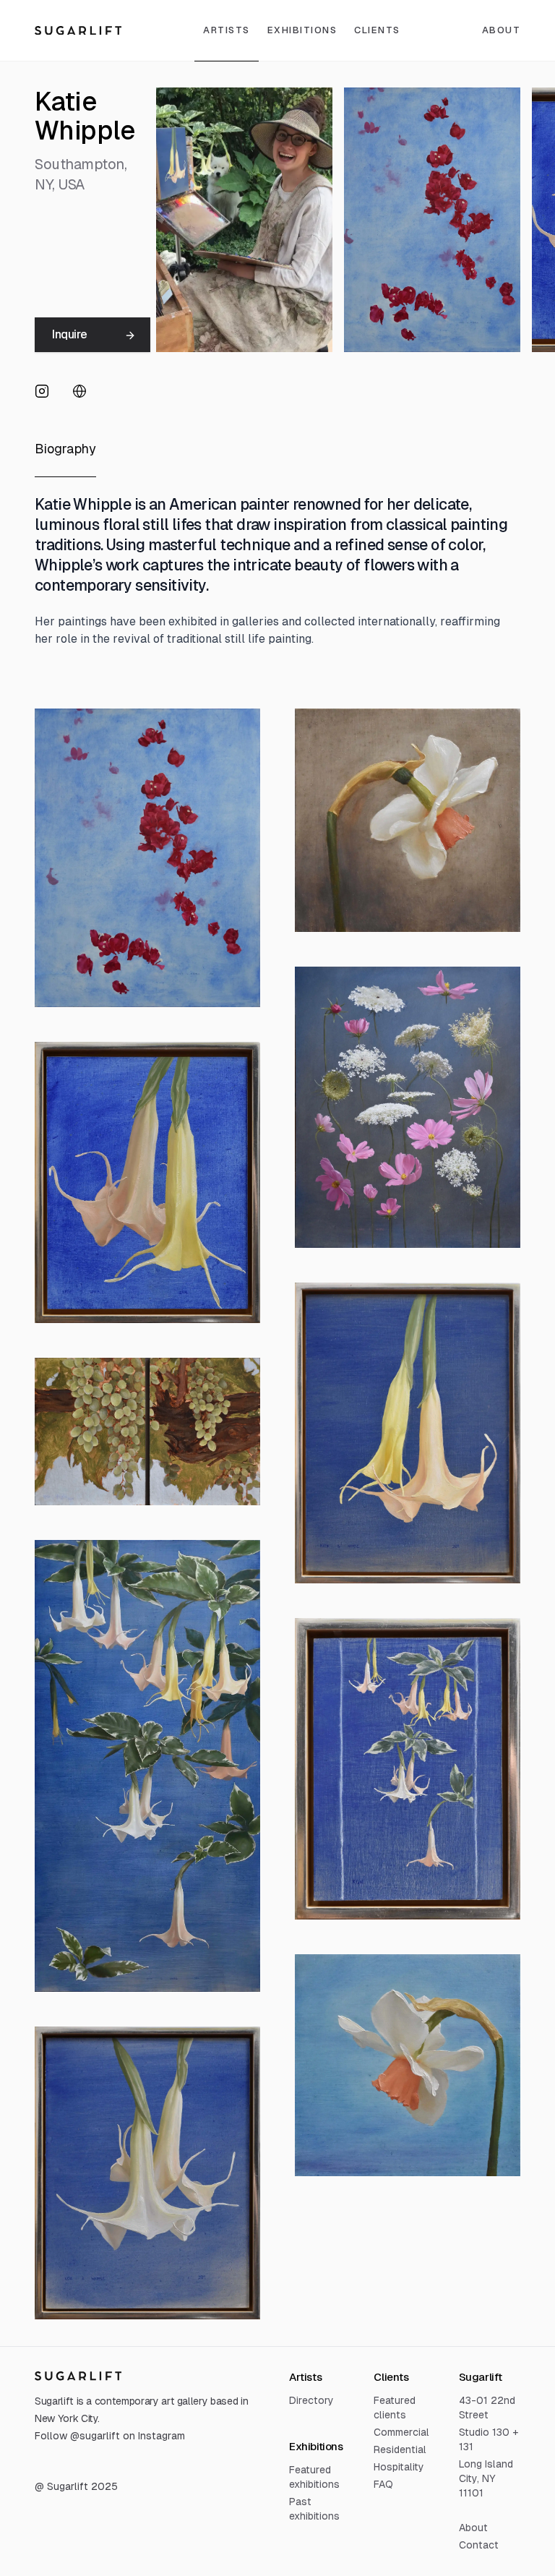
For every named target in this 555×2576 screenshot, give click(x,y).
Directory (311, 2400)
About (473, 2528)
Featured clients (395, 2408)
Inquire (69, 334)
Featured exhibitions (314, 2477)
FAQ (383, 2484)
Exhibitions (302, 30)
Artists (227, 30)
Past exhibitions (314, 2509)
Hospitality (399, 2467)
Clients (377, 30)
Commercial (401, 2432)
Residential (400, 2449)
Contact (479, 2545)
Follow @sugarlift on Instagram (110, 2436)
